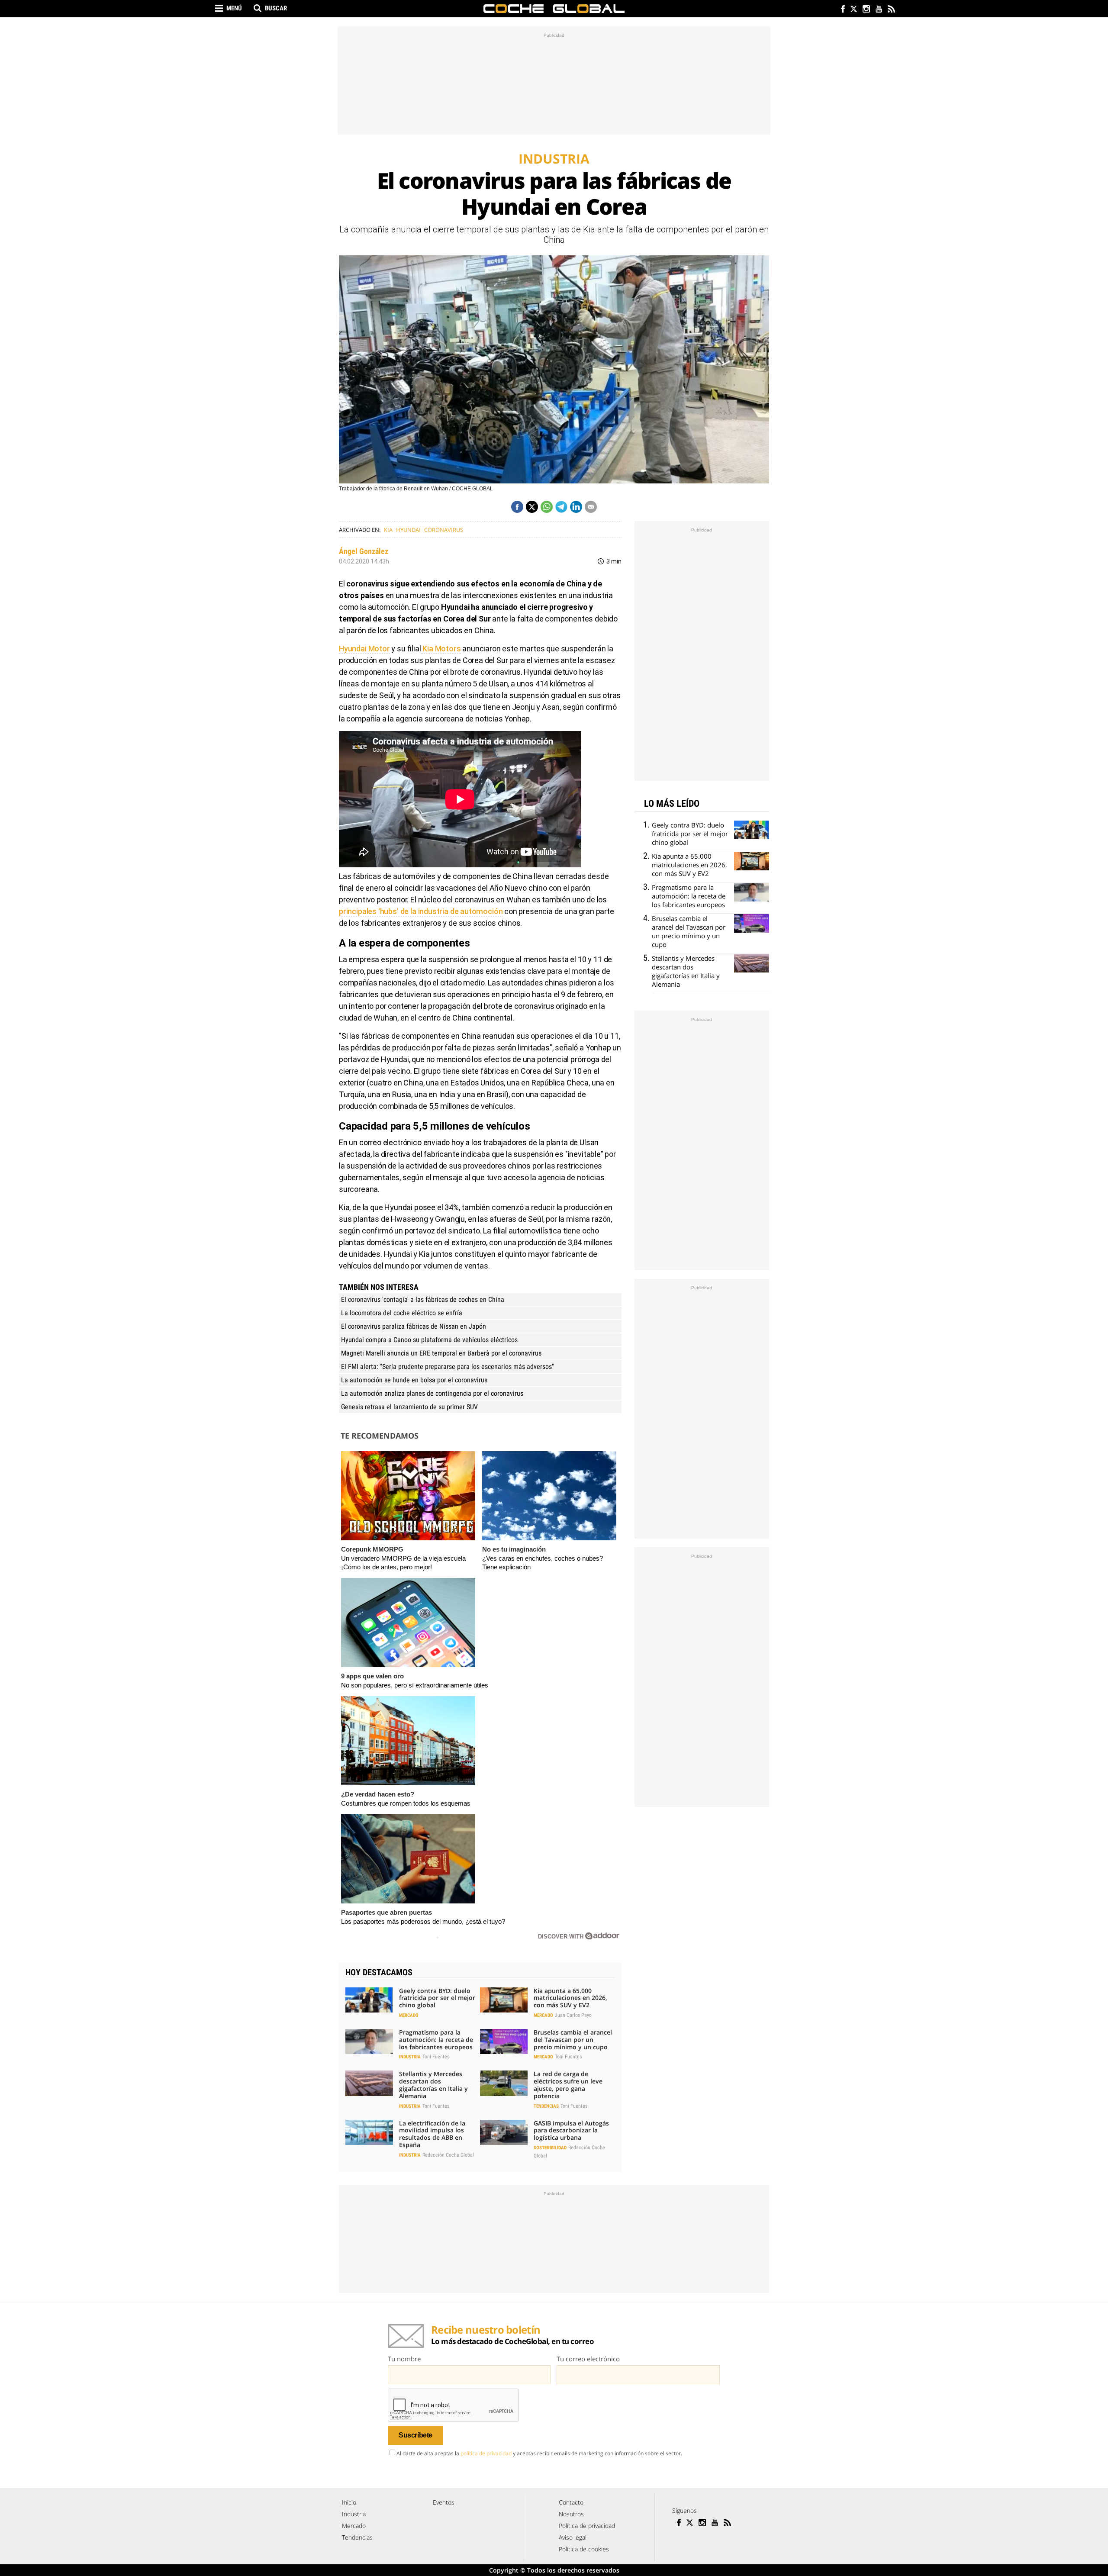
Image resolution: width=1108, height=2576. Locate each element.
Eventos (444, 2502)
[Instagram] (866, 10)
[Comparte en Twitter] (532, 507)
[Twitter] (853, 10)
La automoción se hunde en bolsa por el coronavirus (414, 1380)
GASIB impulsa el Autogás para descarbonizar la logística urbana (571, 2130)
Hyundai (408, 530)
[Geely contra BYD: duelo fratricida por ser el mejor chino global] (369, 2000)
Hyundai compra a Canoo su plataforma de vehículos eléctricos (429, 1340)
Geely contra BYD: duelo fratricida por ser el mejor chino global (437, 1998)
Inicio (349, 2502)
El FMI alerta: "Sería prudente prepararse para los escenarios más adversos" (448, 1367)
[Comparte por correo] (591, 507)
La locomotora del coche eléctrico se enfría (402, 1313)
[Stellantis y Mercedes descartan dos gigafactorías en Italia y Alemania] (369, 2083)
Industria (410, 2057)
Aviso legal (573, 2537)
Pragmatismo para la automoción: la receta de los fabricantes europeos (436, 2040)
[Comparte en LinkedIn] (576, 507)
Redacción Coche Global (448, 2155)
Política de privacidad (587, 2526)
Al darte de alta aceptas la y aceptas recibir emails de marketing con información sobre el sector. (539, 2453)
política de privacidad (486, 2453)
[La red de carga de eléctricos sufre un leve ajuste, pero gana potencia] (504, 2083)
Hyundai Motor (364, 649)
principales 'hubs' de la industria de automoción (421, 911)
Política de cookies (584, 2549)
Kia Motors (441, 649)
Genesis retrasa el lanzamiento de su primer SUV (409, 1407)
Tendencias (546, 2106)
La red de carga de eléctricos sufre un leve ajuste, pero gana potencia (568, 2085)
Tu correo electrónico (588, 2359)
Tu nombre (404, 2359)
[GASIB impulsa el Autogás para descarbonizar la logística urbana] (504, 2132)
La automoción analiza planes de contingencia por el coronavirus (432, 1393)
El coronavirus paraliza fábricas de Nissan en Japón (414, 1326)
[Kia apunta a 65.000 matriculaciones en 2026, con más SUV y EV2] (504, 2000)
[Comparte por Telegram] (561, 507)
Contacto (571, 2502)
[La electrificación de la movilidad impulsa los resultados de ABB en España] (369, 2132)
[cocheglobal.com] (554, 9)
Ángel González (364, 551)
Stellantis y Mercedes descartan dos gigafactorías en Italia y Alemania (433, 2085)
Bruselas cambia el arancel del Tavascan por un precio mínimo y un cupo (573, 2040)
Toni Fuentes (436, 2057)
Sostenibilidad (550, 2148)
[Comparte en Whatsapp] (547, 507)
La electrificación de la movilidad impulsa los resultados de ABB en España (432, 2134)
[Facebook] (841, 10)
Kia (388, 530)
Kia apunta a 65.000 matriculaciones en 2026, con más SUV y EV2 (570, 1998)
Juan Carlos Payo (573, 2015)
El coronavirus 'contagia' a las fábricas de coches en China (423, 1299)
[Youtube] (878, 10)
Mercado (409, 2015)
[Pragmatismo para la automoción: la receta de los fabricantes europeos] (369, 2041)
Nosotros (571, 2514)
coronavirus (444, 530)
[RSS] (891, 10)
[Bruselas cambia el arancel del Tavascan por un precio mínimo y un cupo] (504, 2041)
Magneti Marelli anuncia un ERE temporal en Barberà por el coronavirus (441, 1353)
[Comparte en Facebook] (517, 507)
